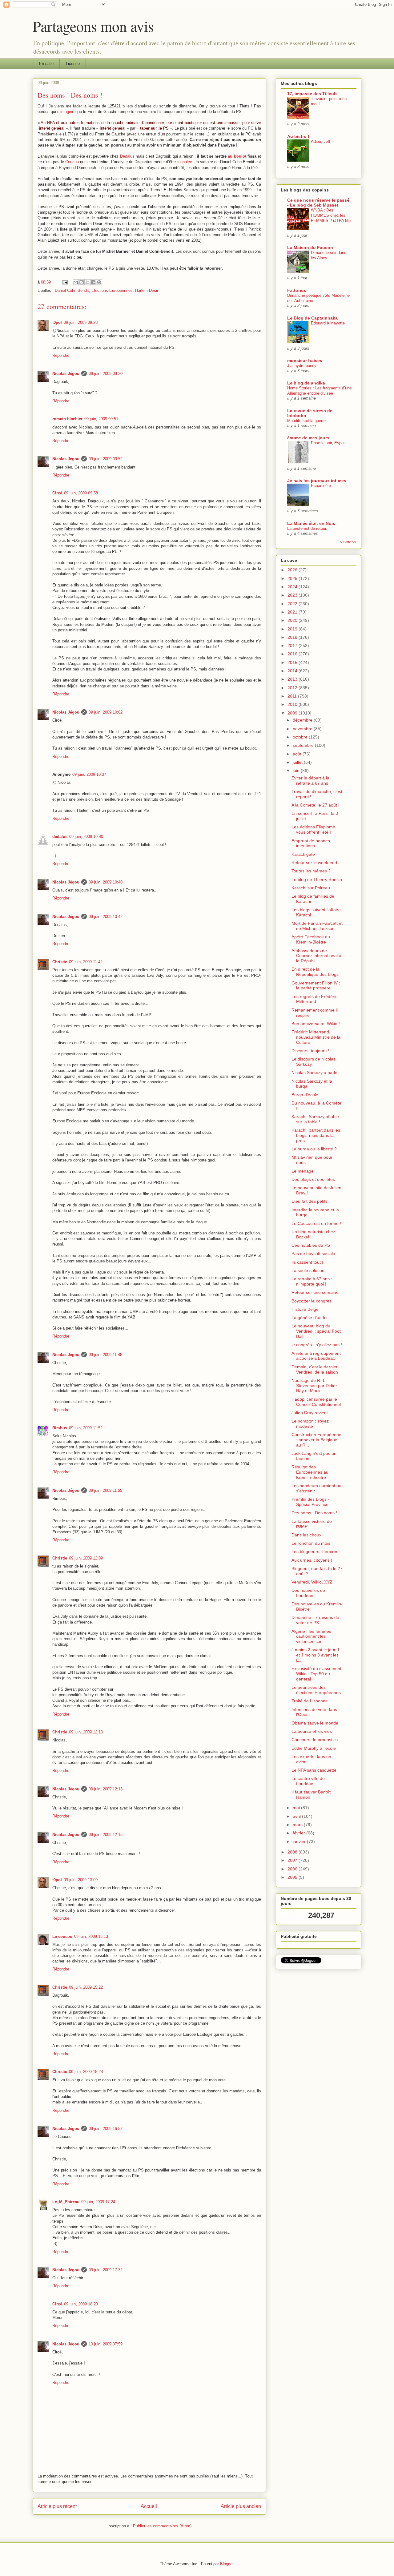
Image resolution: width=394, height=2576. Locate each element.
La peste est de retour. (307, 528)
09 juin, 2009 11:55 (105, 1490)
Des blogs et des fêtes (313, 1179)
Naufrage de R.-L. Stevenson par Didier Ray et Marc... (314, 1386)
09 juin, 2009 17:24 (98, 2202)
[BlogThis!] (82, 282)
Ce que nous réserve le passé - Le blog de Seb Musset (318, 203)
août (298, 754)
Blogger (227, 2564)
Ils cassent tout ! (307, 1262)
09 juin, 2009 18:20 (81, 2304)
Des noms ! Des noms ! (314, 1513)
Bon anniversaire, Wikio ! (316, 1024)
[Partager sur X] (87, 282)
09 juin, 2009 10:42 (106, 917)
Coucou (72, 162)
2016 (293, 654)
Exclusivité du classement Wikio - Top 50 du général (316, 1674)
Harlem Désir (147, 290)
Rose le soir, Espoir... (330, 443)
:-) (54, 856)
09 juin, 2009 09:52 (106, 459)
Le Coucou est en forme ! (316, 1223)
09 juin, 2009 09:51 (101, 419)
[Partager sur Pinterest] (99, 282)
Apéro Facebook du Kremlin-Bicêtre (311, 939)
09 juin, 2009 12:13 (86, 1732)
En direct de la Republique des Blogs (315, 972)
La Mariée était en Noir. (311, 523)
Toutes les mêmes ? (311, 871)
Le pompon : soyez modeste (310, 1424)
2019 (293, 629)
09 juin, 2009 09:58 (81, 493)
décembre (303, 720)
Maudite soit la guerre (306, 421)
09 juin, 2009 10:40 (86, 837)
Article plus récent (57, 2506)
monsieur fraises (305, 360)
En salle (46, 64)
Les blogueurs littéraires (315, 1552)
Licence (73, 64)
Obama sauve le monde (315, 1723)
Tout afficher (347, 542)
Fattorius (297, 290)
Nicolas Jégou (66, 374)
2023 (293, 595)
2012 (293, 688)
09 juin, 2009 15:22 (86, 1987)
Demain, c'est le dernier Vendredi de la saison (315, 1369)
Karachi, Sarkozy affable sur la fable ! (315, 1119)
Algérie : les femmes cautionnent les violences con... (311, 1636)
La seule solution (308, 1270)
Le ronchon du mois (311, 1543)
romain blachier (67, 419)
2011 (293, 696)
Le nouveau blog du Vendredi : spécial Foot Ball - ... (316, 1331)
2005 (293, 1877)
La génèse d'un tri (309, 1318)
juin (297, 771)
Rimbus (60, 1428)
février (300, 1833)
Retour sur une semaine (315, 1292)
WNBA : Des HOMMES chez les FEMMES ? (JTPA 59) (331, 215)
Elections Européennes (112, 290)
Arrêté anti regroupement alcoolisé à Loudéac (316, 1356)
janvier (300, 1841)
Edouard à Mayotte (328, 323)
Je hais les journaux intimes (317, 481)
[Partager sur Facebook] (93, 282)
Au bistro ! (298, 136)
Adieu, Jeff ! (322, 141)
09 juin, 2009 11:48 (105, 1355)
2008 (293, 1852)
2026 (293, 570)
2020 (293, 620)
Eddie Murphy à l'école (314, 1748)
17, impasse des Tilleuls (312, 94)
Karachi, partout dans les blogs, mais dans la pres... (316, 1135)
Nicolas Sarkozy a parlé (314, 1073)
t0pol (57, 322)
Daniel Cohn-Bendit (72, 290)
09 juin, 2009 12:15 (106, 1835)
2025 (293, 578)
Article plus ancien (241, 2506)
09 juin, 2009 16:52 (106, 2129)
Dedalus (127, 156)
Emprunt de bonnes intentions (311, 843)
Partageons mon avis (93, 26)
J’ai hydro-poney (302, 366)
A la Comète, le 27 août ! (316, 805)
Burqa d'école (305, 1095)
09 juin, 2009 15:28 (86, 2072)
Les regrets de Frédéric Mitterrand (314, 999)
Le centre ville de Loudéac (308, 1781)
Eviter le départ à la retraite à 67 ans (310, 781)
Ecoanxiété (321, 486)
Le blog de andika (306, 383)
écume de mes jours (308, 438)
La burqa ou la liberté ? (314, 1149)
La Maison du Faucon (310, 248)
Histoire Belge (305, 1309)
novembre (303, 729)
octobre (301, 737)
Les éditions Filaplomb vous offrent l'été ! (313, 829)
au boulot (237, 156)
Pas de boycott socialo (313, 1254)
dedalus (60, 837)
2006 (293, 1869)
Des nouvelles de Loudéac (308, 1593)
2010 (293, 704)
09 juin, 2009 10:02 (106, 712)
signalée (185, 162)
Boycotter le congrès (312, 1301)
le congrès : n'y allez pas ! (317, 1345)
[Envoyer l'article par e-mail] (64, 282)
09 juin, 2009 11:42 (86, 962)
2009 (293, 713)
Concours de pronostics (315, 1740)
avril (297, 1816)
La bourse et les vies (312, 1731)
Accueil (149, 2506)
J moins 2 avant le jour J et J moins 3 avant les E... (315, 1655)
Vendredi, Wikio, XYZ (312, 1582)
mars (298, 1825)
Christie (60, 962)
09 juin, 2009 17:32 (106, 2270)
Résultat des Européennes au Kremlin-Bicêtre (310, 1472)
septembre (304, 745)
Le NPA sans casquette (314, 1770)
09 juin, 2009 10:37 (89, 774)
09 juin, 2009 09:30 (106, 374)
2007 (293, 1860)
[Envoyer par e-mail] (76, 282)
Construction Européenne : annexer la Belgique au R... (316, 1440)
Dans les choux (306, 1535)
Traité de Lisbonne (310, 1701)
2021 (293, 612)
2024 (293, 587)
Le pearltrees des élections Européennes (316, 1690)
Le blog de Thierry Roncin (317, 879)
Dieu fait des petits (310, 1201)
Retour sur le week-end (314, 863)
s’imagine (66, 112)
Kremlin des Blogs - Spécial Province (310, 1502)
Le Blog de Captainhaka (312, 318)
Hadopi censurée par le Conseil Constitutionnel (316, 1402)
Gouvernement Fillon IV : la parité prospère (316, 986)
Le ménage (303, 1171)
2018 (293, 637)
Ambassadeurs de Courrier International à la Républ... (316, 956)
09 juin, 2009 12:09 (86, 1558)
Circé (57, 493)
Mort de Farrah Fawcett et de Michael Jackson (317, 926)
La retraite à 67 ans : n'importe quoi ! (312, 1281)
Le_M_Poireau (66, 2202)
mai (297, 1808)
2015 (293, 662)
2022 (293, 604)
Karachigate (303, 854)
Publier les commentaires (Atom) (162, 2526)
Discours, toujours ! (310, 1051)
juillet (298, 762)
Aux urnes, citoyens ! (312, 1560)
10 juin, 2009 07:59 (106, 2344)
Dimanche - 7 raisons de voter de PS (315, 1620)
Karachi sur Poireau (311, 888)
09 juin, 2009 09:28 (81, 322)
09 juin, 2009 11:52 (86, 1428)
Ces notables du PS (311, 1245)
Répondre (61, 355)
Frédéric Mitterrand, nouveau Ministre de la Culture (316, 1037)
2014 (293, 671)
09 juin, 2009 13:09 (81, 1880)
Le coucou (62, 1936)
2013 (293, 679)
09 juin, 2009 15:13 (91, 1936)
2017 (293, 646)
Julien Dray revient (310, 1413)
